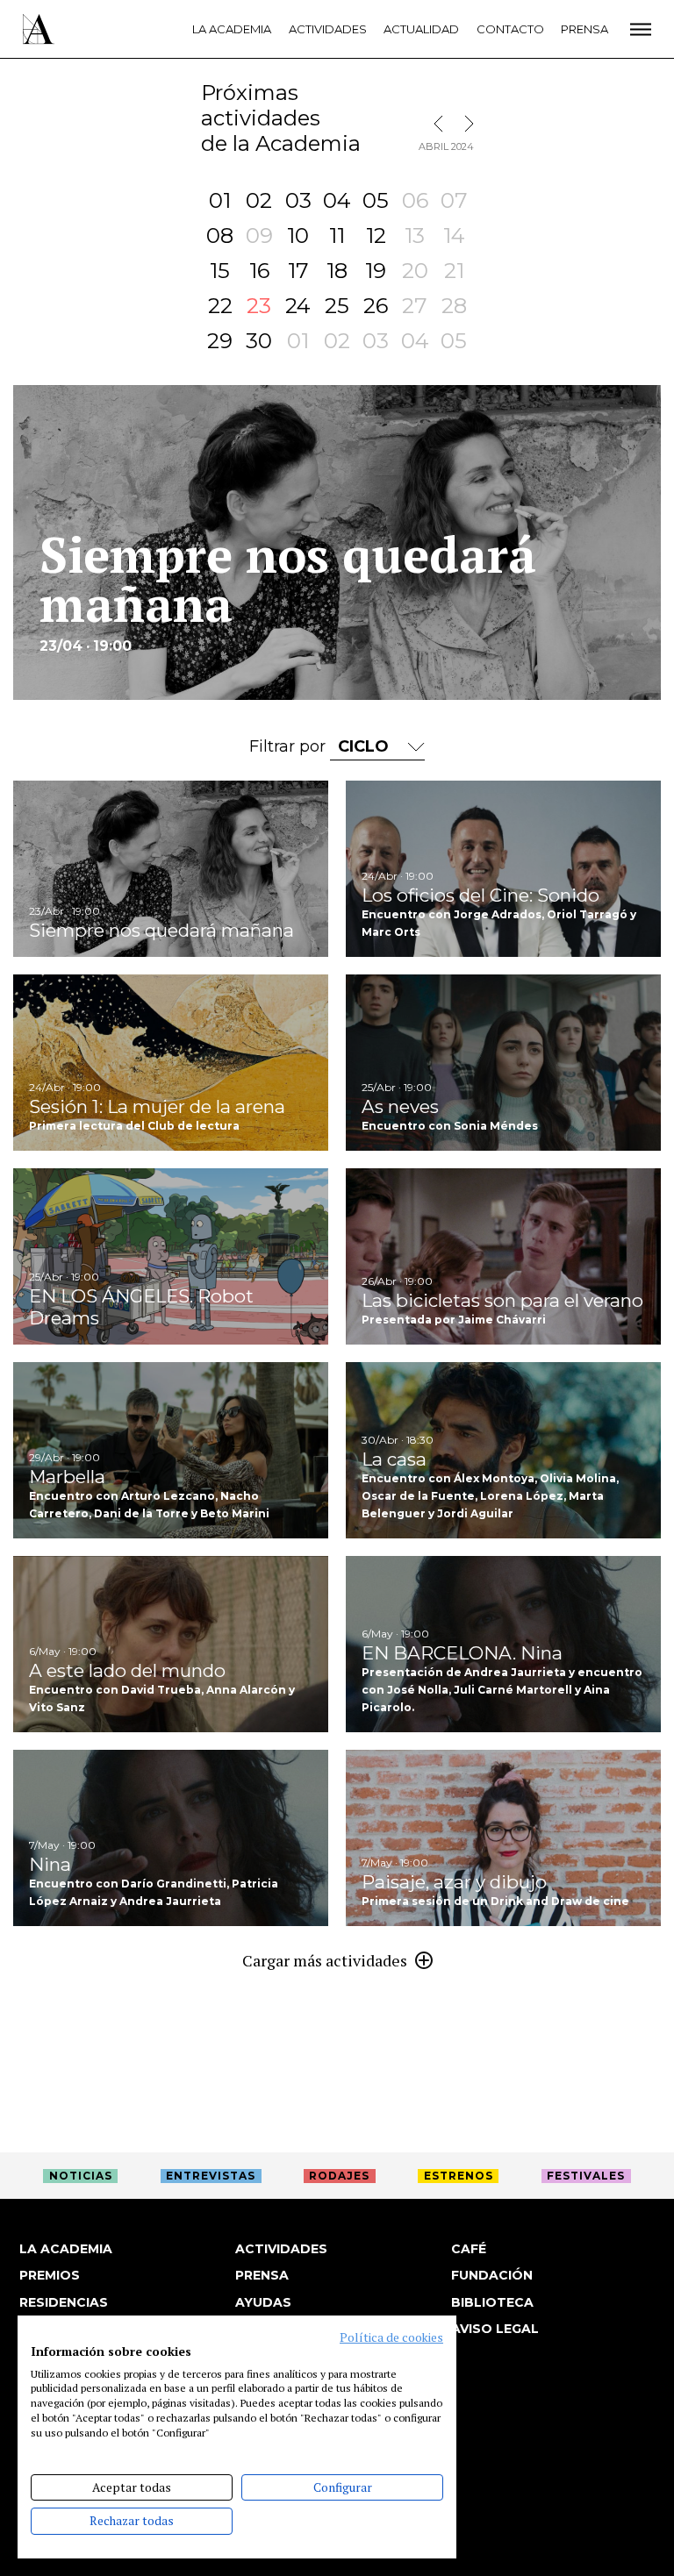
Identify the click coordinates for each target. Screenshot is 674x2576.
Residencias (64, 2302)
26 (376, 306)
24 (298, 306)
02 (259, 200)
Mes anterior (442, 124)
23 (259, 306)
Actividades (328, 29)
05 (376, 200)
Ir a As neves (503, 1063)
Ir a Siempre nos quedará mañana (171, 869)
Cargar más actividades (325, 1960)
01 (220, 200)
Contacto (510, 29)
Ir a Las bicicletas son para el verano (503, 1256)
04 (337, 200)
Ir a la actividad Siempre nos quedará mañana (337, 542)
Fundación (492, 2275)
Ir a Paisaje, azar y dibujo (503, 1838)
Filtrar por (290, 746)
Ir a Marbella (171, 1450)
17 (298, 271)
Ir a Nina (171, 1838)
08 (220, 235)
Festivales (586, 2176)
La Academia (232, 29)
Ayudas (263, 2302)
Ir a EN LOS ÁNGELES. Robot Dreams (171, 1256)
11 (337, 235)
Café (469, 2249)
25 (337, 306)
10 (298, 235)
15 (220, 271)
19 (376, 271)
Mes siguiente (465, 124)
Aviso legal (495, 2329)
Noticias (81, 2176)
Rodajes (339, 2176)
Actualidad (421, 29)
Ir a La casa (503, 1450)
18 (337, 271)
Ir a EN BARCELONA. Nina (503, 1644)
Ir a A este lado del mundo (171, 1644)
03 (298, 200)
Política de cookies (391, 2337)
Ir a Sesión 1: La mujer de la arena (171, 1063)
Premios (50, 2275)
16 (259, 271)
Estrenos (459, 2176)
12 (376, 235)
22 (220, 306)
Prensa (584, 29)
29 (220, 341)
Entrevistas (211, 2176)
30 (259, 341)
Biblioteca (492, 2302)
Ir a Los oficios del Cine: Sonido (503, 869)
